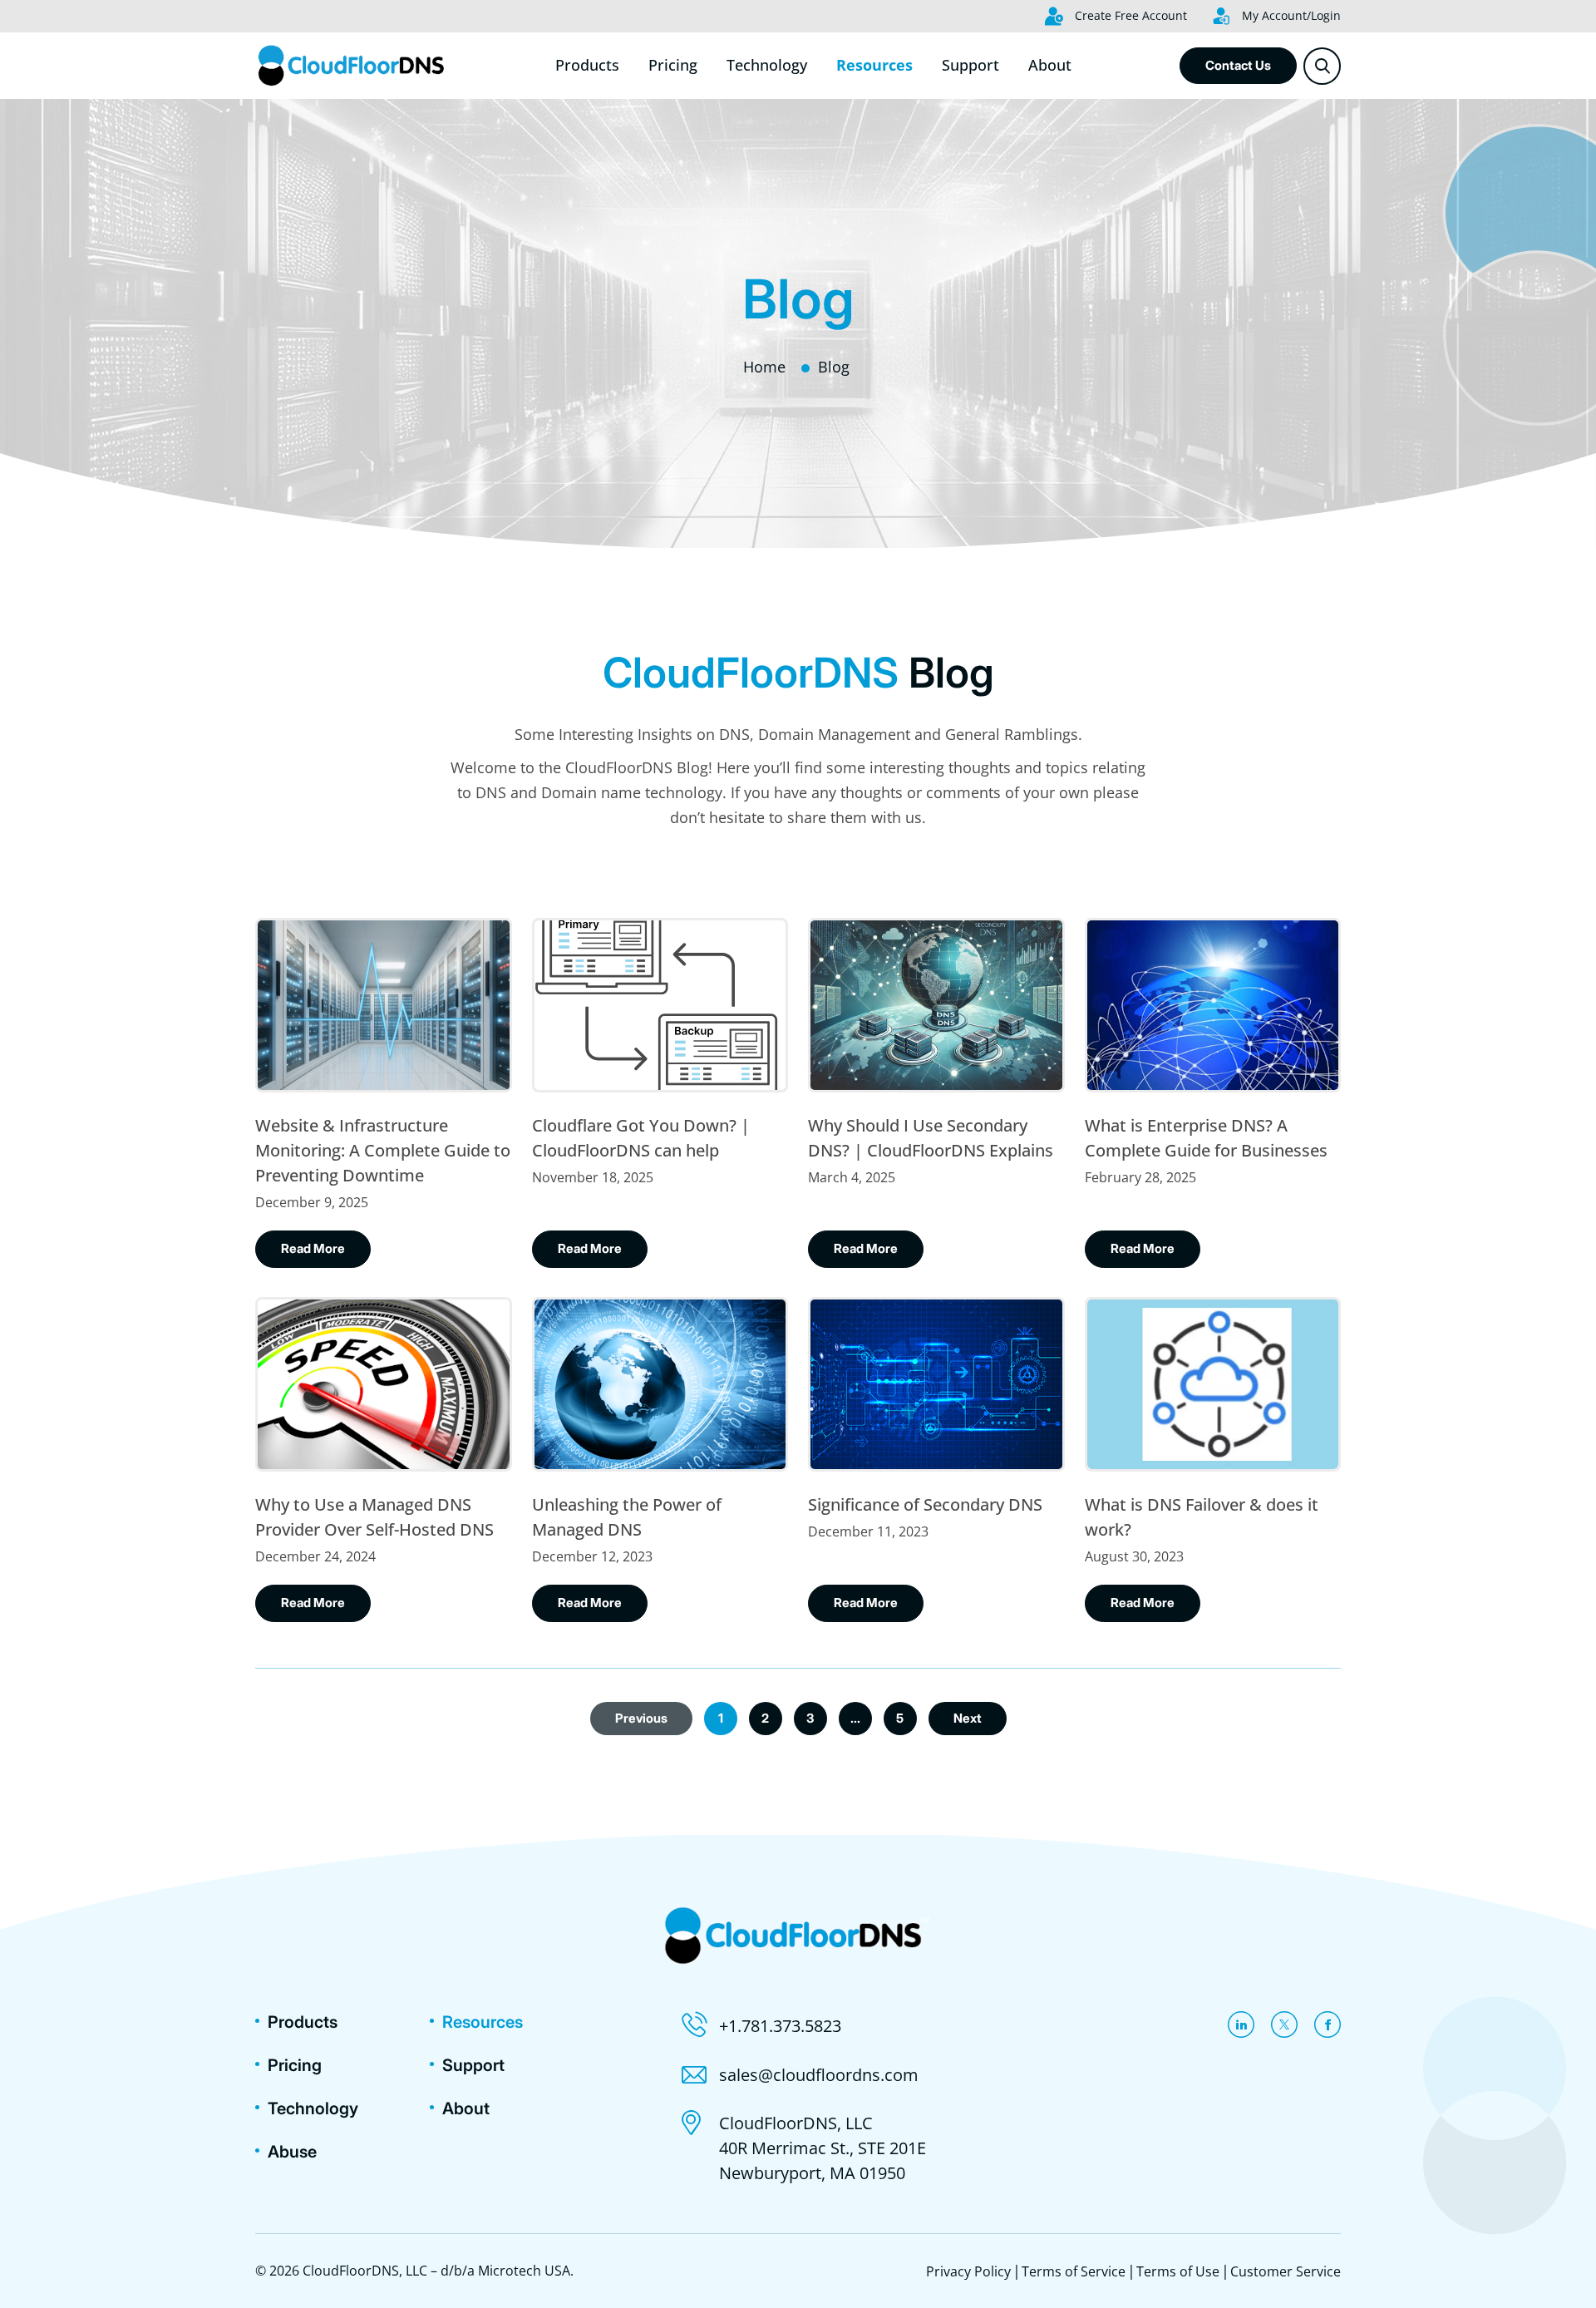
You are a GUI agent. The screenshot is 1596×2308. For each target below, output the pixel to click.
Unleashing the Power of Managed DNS (627, 1517)
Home (764, 367)
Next (968, 1718)
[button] (1322, 66)
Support (970, 65)
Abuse (292, 2152)
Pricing (673, 65)
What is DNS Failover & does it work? (1202, 1517)
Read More (313, 1248)
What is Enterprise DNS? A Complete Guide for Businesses (1206, 1138)
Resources (874, 65)
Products (587, 65)
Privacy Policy (968, 2271)
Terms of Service (1074, 2271)
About (1050, 65)
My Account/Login (1290, 15)
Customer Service (1286, 2271)
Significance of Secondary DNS (925, 1504)
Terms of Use (1178, 2271)
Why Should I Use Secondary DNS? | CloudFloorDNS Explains (931, 1138)
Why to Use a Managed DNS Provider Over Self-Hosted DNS (374, 1517)
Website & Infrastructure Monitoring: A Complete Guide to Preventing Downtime (383, 1150)
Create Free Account (1129, 15)
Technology (767, 65)
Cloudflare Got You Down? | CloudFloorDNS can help (641, 1138)
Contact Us (1238, 65)
